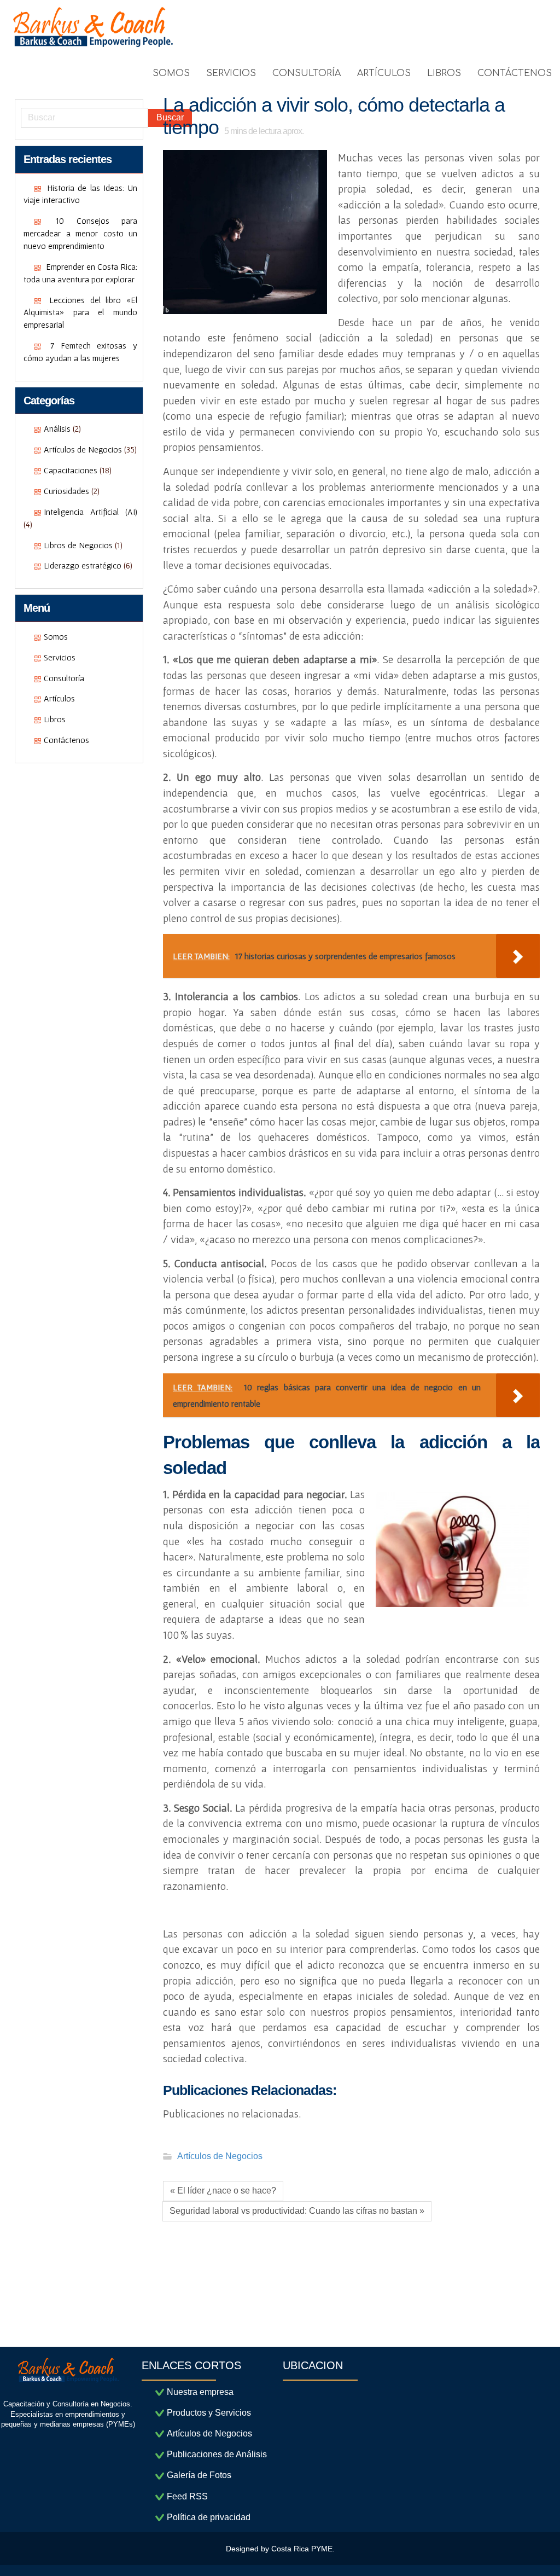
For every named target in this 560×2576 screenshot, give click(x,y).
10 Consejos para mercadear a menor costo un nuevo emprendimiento (80, 233)
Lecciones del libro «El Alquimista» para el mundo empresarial (80, 312)
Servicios (60, 657)
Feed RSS (187, 2496)
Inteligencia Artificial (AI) (91, 512)
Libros (55, 719)
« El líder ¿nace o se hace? (223, 2191)
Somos (56, 636)
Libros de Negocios (78, 545)
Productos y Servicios (209, 2413)
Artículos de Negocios (83, 449)
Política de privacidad (209, 2517)
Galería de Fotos (199, 2475)
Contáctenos (66, 740)
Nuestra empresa (200, 2392)
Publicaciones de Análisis (217, 2454)
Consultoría (64, 678)
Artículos (59, 698)
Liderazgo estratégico (83, 565)
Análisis (57, 428)
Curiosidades (66, 491)
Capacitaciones (71, 470)
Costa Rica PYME (302, 2549)
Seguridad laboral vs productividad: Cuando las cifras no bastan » (297, 2211)
